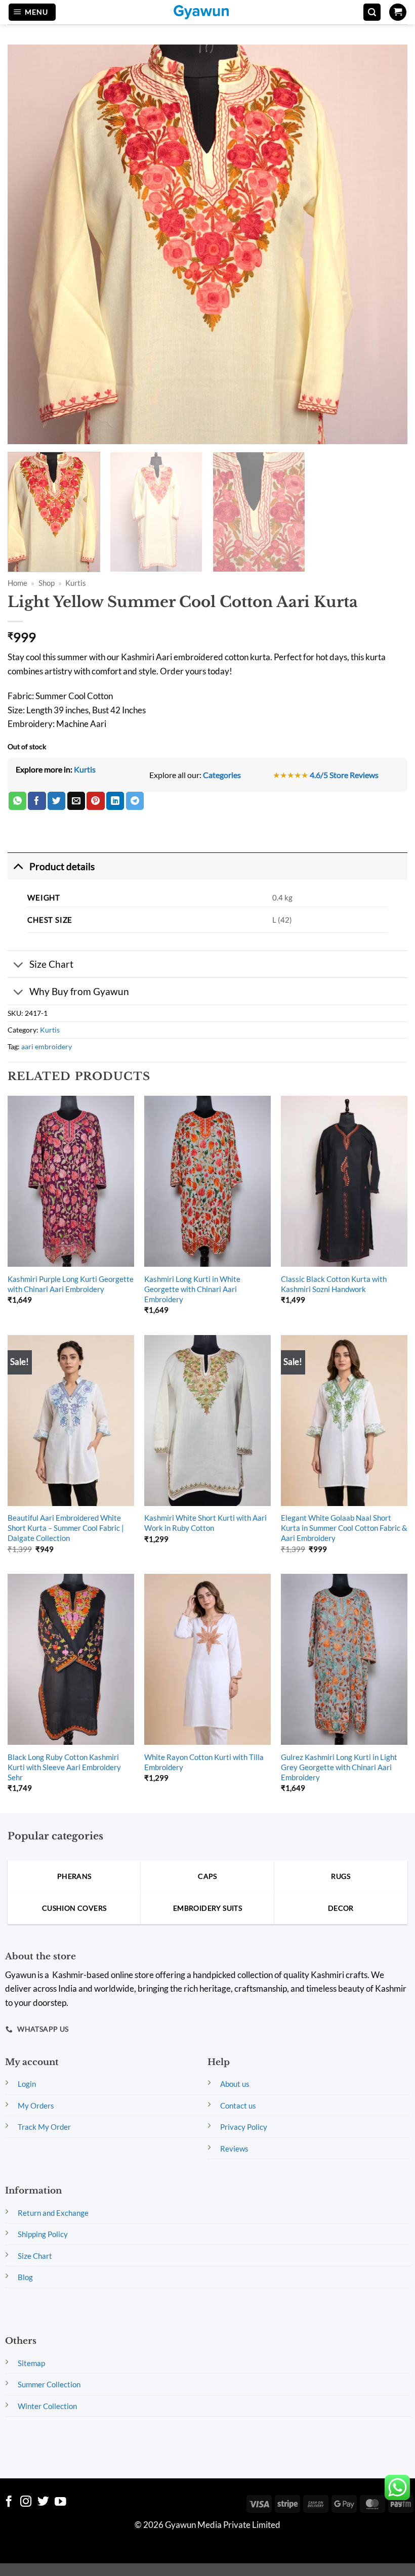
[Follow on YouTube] (60, 2502)
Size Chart (51, 964)
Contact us (238, 2106)
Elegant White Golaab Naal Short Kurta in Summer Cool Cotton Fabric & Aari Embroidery (344, 1528)
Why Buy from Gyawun (79, 991)
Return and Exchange (53, 2213)
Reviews (234, 2149)
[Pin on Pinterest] (95, 801)
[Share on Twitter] (56, 801)
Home (17, 583)
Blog (25, 2277)
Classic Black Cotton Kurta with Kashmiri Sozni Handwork (334, 1284)
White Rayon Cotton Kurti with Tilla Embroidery (204, 1762)
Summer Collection (49, 2384)
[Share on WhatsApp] (17, 801)
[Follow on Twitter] (43, 2502)
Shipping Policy (43, 2234)
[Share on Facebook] (37, 801)
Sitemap (31, 2363)
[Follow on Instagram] (26, 2502)
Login (27, 2084)
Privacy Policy (244, 2127)
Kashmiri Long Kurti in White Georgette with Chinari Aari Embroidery (192, 1289)
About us (235, 2084)
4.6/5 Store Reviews (344, 775)
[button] (32, 12)
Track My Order (44, 2127)
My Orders (36, 2106)
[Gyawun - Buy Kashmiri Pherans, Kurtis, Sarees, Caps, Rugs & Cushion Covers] (207, 12)
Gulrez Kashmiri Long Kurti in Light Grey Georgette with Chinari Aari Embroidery (339, 1767)
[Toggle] (18, 866)
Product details (62, 866)
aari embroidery (47, 1046)
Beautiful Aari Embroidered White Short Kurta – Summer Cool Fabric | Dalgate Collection (66, 1528)
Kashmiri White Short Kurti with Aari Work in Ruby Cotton (205, 1523)
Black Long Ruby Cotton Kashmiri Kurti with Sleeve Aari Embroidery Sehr (64, 1767)
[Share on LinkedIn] (115, 801)
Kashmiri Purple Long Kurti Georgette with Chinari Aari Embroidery (71, 1284)
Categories (222, 775)
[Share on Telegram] (135, 801)
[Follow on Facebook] (9, 2502)
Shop (47, 583)
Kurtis (76, 583)
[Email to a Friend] (76, 801)
